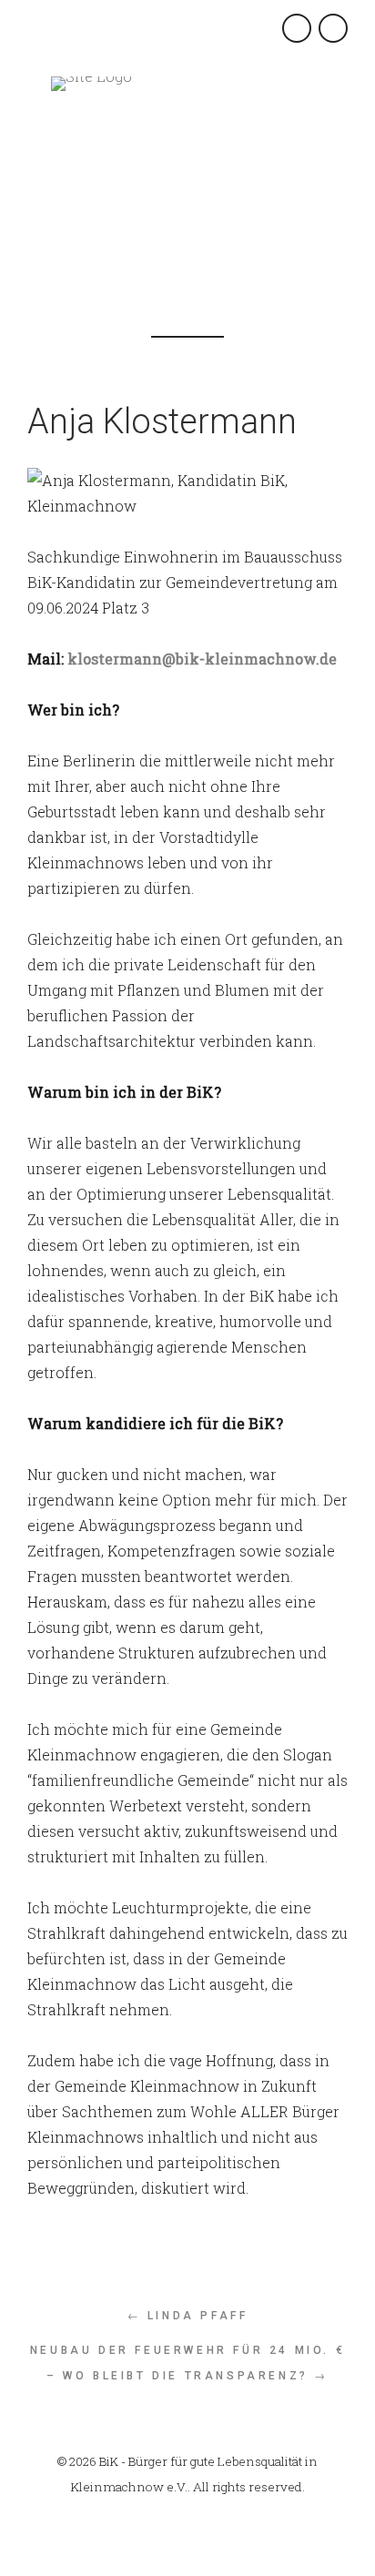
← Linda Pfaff (188, 2316)
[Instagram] (219, 236)
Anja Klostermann (162, 421)
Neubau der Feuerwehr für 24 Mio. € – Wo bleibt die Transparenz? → (187, 2363)
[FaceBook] (178, 236)
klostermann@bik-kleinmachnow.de (202, 659)
